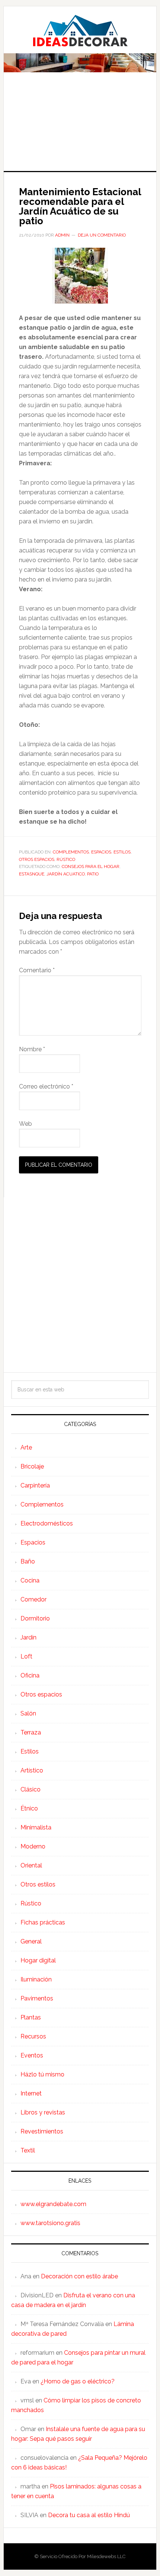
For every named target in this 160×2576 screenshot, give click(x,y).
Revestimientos (42, 2131)
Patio (93, 874)
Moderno (33, 1846)
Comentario (37, 970)
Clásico (31, 1789)
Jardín (28, 1637)
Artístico (32, 1770)
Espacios (101, 852)
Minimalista (36, 1827)
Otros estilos (38, 1884)
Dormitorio (35, 1618)
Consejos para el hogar (91, 866)
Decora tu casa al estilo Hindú (89, 2515)
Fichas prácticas (43, 1922)
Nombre (32, 1049)
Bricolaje (32, 1466)
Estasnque (32, 874)
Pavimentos (37, 1998)
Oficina (30, 1675)
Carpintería (35, 1485)
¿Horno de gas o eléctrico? (78, 2381)
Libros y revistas (43, 2112)
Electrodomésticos (47, 1523)
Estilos (122, 852)
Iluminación (36, 1979)
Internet (31, 2093)
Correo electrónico (46, 1086)
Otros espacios (37, 859)
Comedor (33, 1599)
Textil (28, 2150)
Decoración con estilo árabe (79, 2276)
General (31, 1941)
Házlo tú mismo (42, 2074)
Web (25, 1124)
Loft (26, 1656)
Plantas (31, 2017)
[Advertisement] (80, 127)
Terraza (31, 1732)
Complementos (71, 852)
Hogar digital (38, 1960)
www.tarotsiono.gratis (50, 2223)
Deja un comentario (102, 235)
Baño (28, 1561)
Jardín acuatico (66, 874)
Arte (26, 1447)
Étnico (29, 1808)
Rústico (66, 859)
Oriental (31, 1865)
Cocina (30, 1580)
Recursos (33, 2036)
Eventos (32, 2055)
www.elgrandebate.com (53, 2204)
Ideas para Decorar (80, 31)
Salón (28, 1713)
